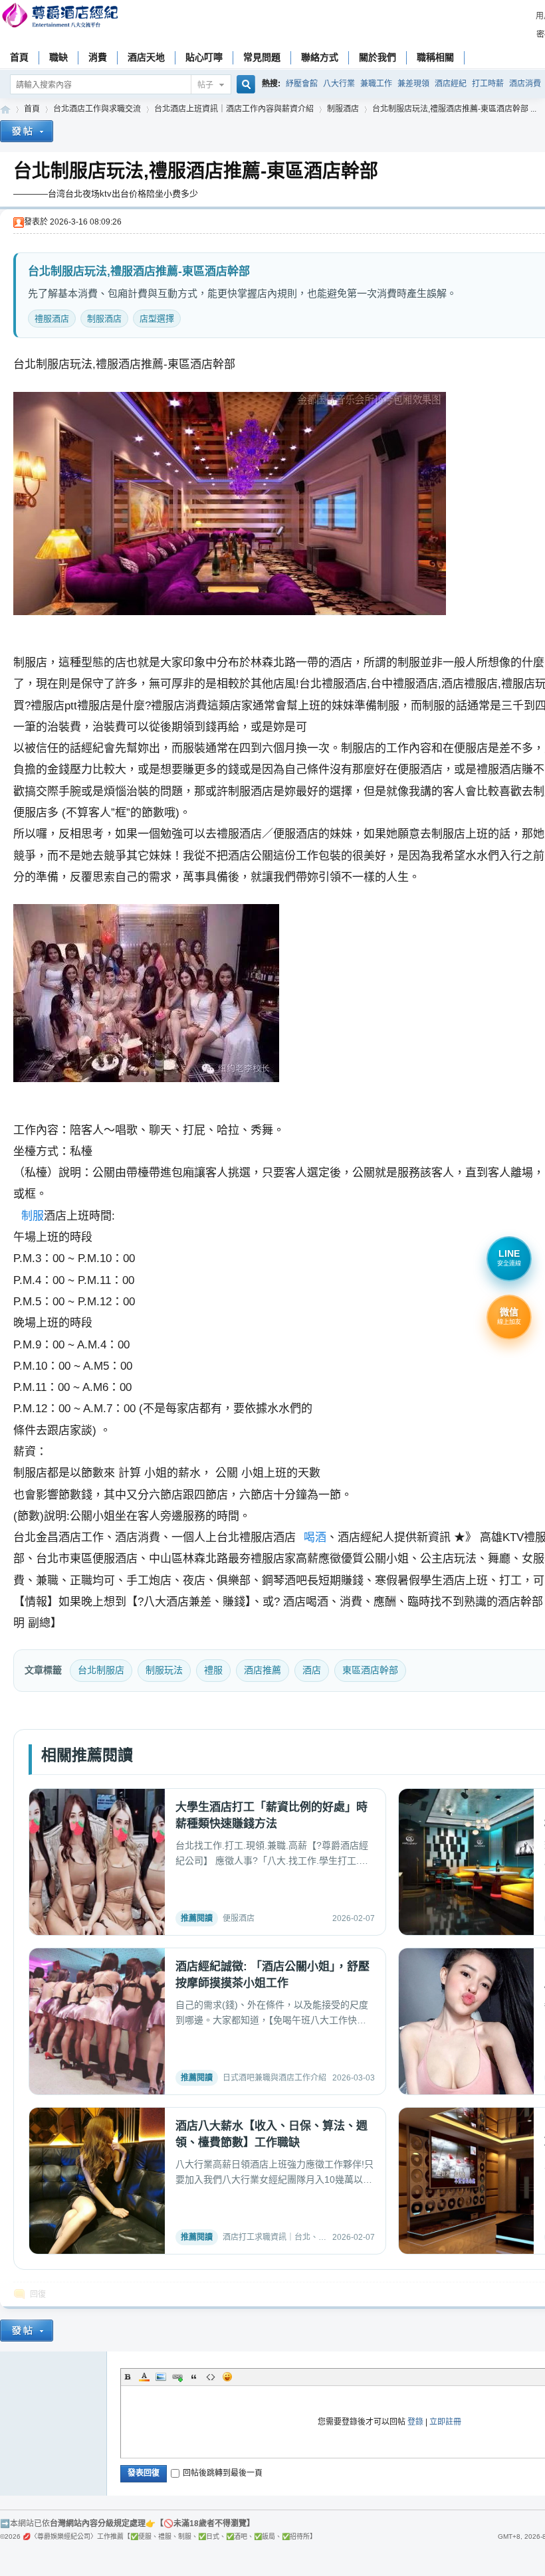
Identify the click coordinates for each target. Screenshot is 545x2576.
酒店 (312, 1670)
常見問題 (262, 57)
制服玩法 (164, 1670)
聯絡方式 (320, 57)
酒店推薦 (263, 1670)
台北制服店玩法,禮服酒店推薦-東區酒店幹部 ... (454, 109)
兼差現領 (413, 84)
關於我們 (378, 57)
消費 (98, 57)
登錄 (415, 2422)
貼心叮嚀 (204, 57)
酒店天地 (146, 57)
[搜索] (244, 85)
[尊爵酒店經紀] (61, 17)
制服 (33, 1216)
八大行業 (339, 84)
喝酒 (315, 1537)
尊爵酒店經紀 (5, 109)
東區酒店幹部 (370, 1670)
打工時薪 (488, 84)
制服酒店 (343, 109)
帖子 (205, 85)
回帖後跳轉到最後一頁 (223, 2473)
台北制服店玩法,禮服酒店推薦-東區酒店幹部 (196, 171)
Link (177, 2377)
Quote (194, 2377)
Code (211, 2377)
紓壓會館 (302, 84)
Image (161, 2377)
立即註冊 (445, 2422)
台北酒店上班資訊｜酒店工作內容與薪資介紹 (234, 109)
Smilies (227, 2377)
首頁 (19, 57)
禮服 (213, 1670)
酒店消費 (525, 84)
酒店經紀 (451, 84)
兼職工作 (376, 84)
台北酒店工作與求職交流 (97, 109)
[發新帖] (27, 133)
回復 (38, 2294)
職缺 (58, 57)
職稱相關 (435, 57)
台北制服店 (101, 1670)
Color (144, 2377)
